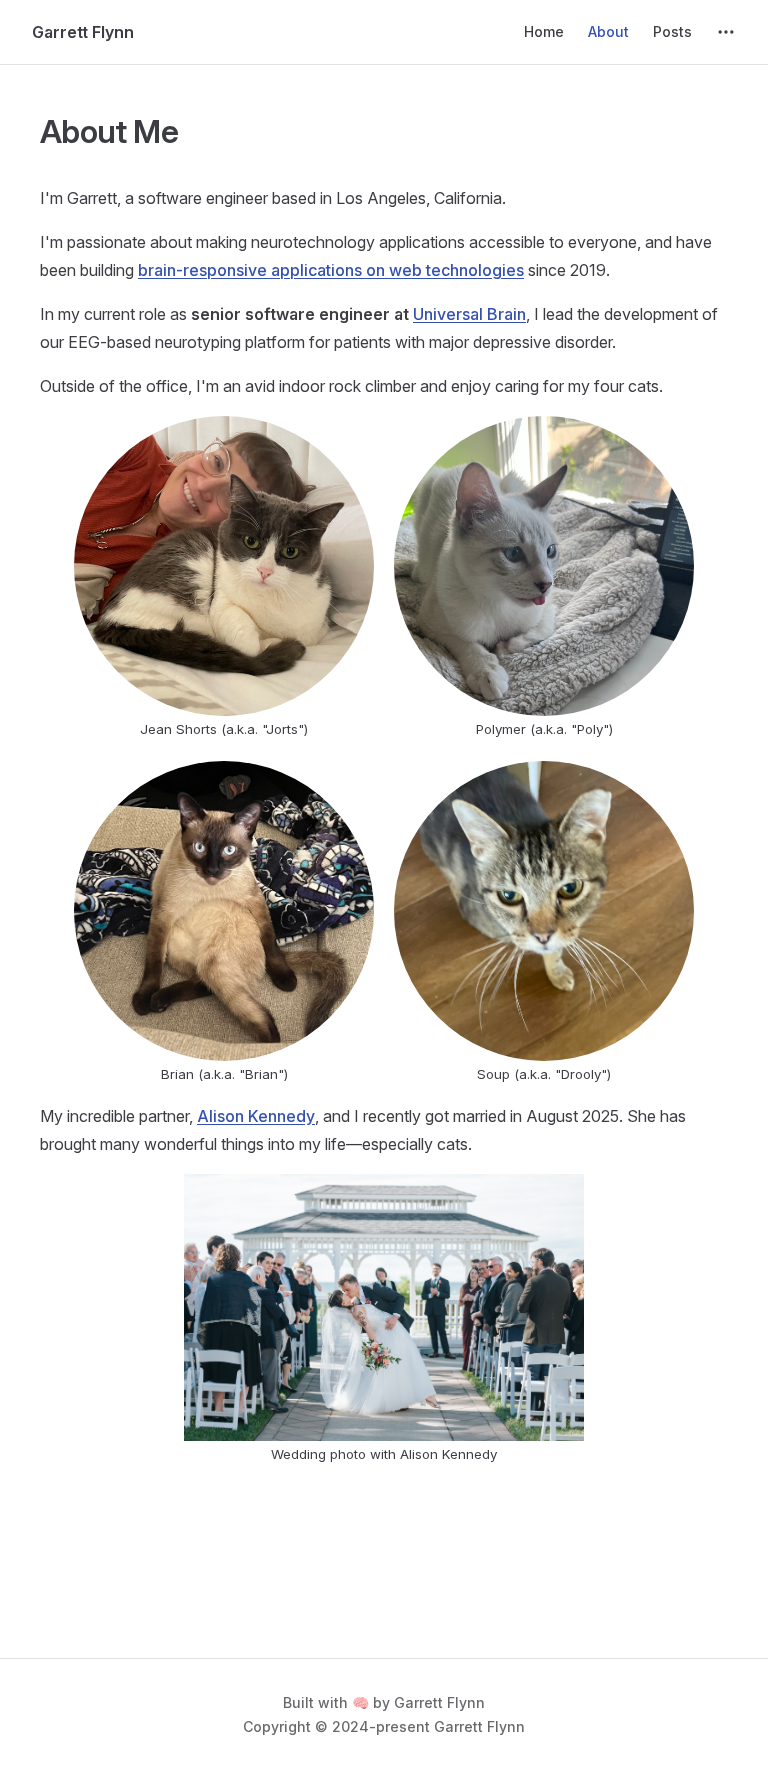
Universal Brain (469, 314)
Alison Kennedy (256, 1116)
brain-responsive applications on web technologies (331, 270)
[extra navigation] (726, 32)
